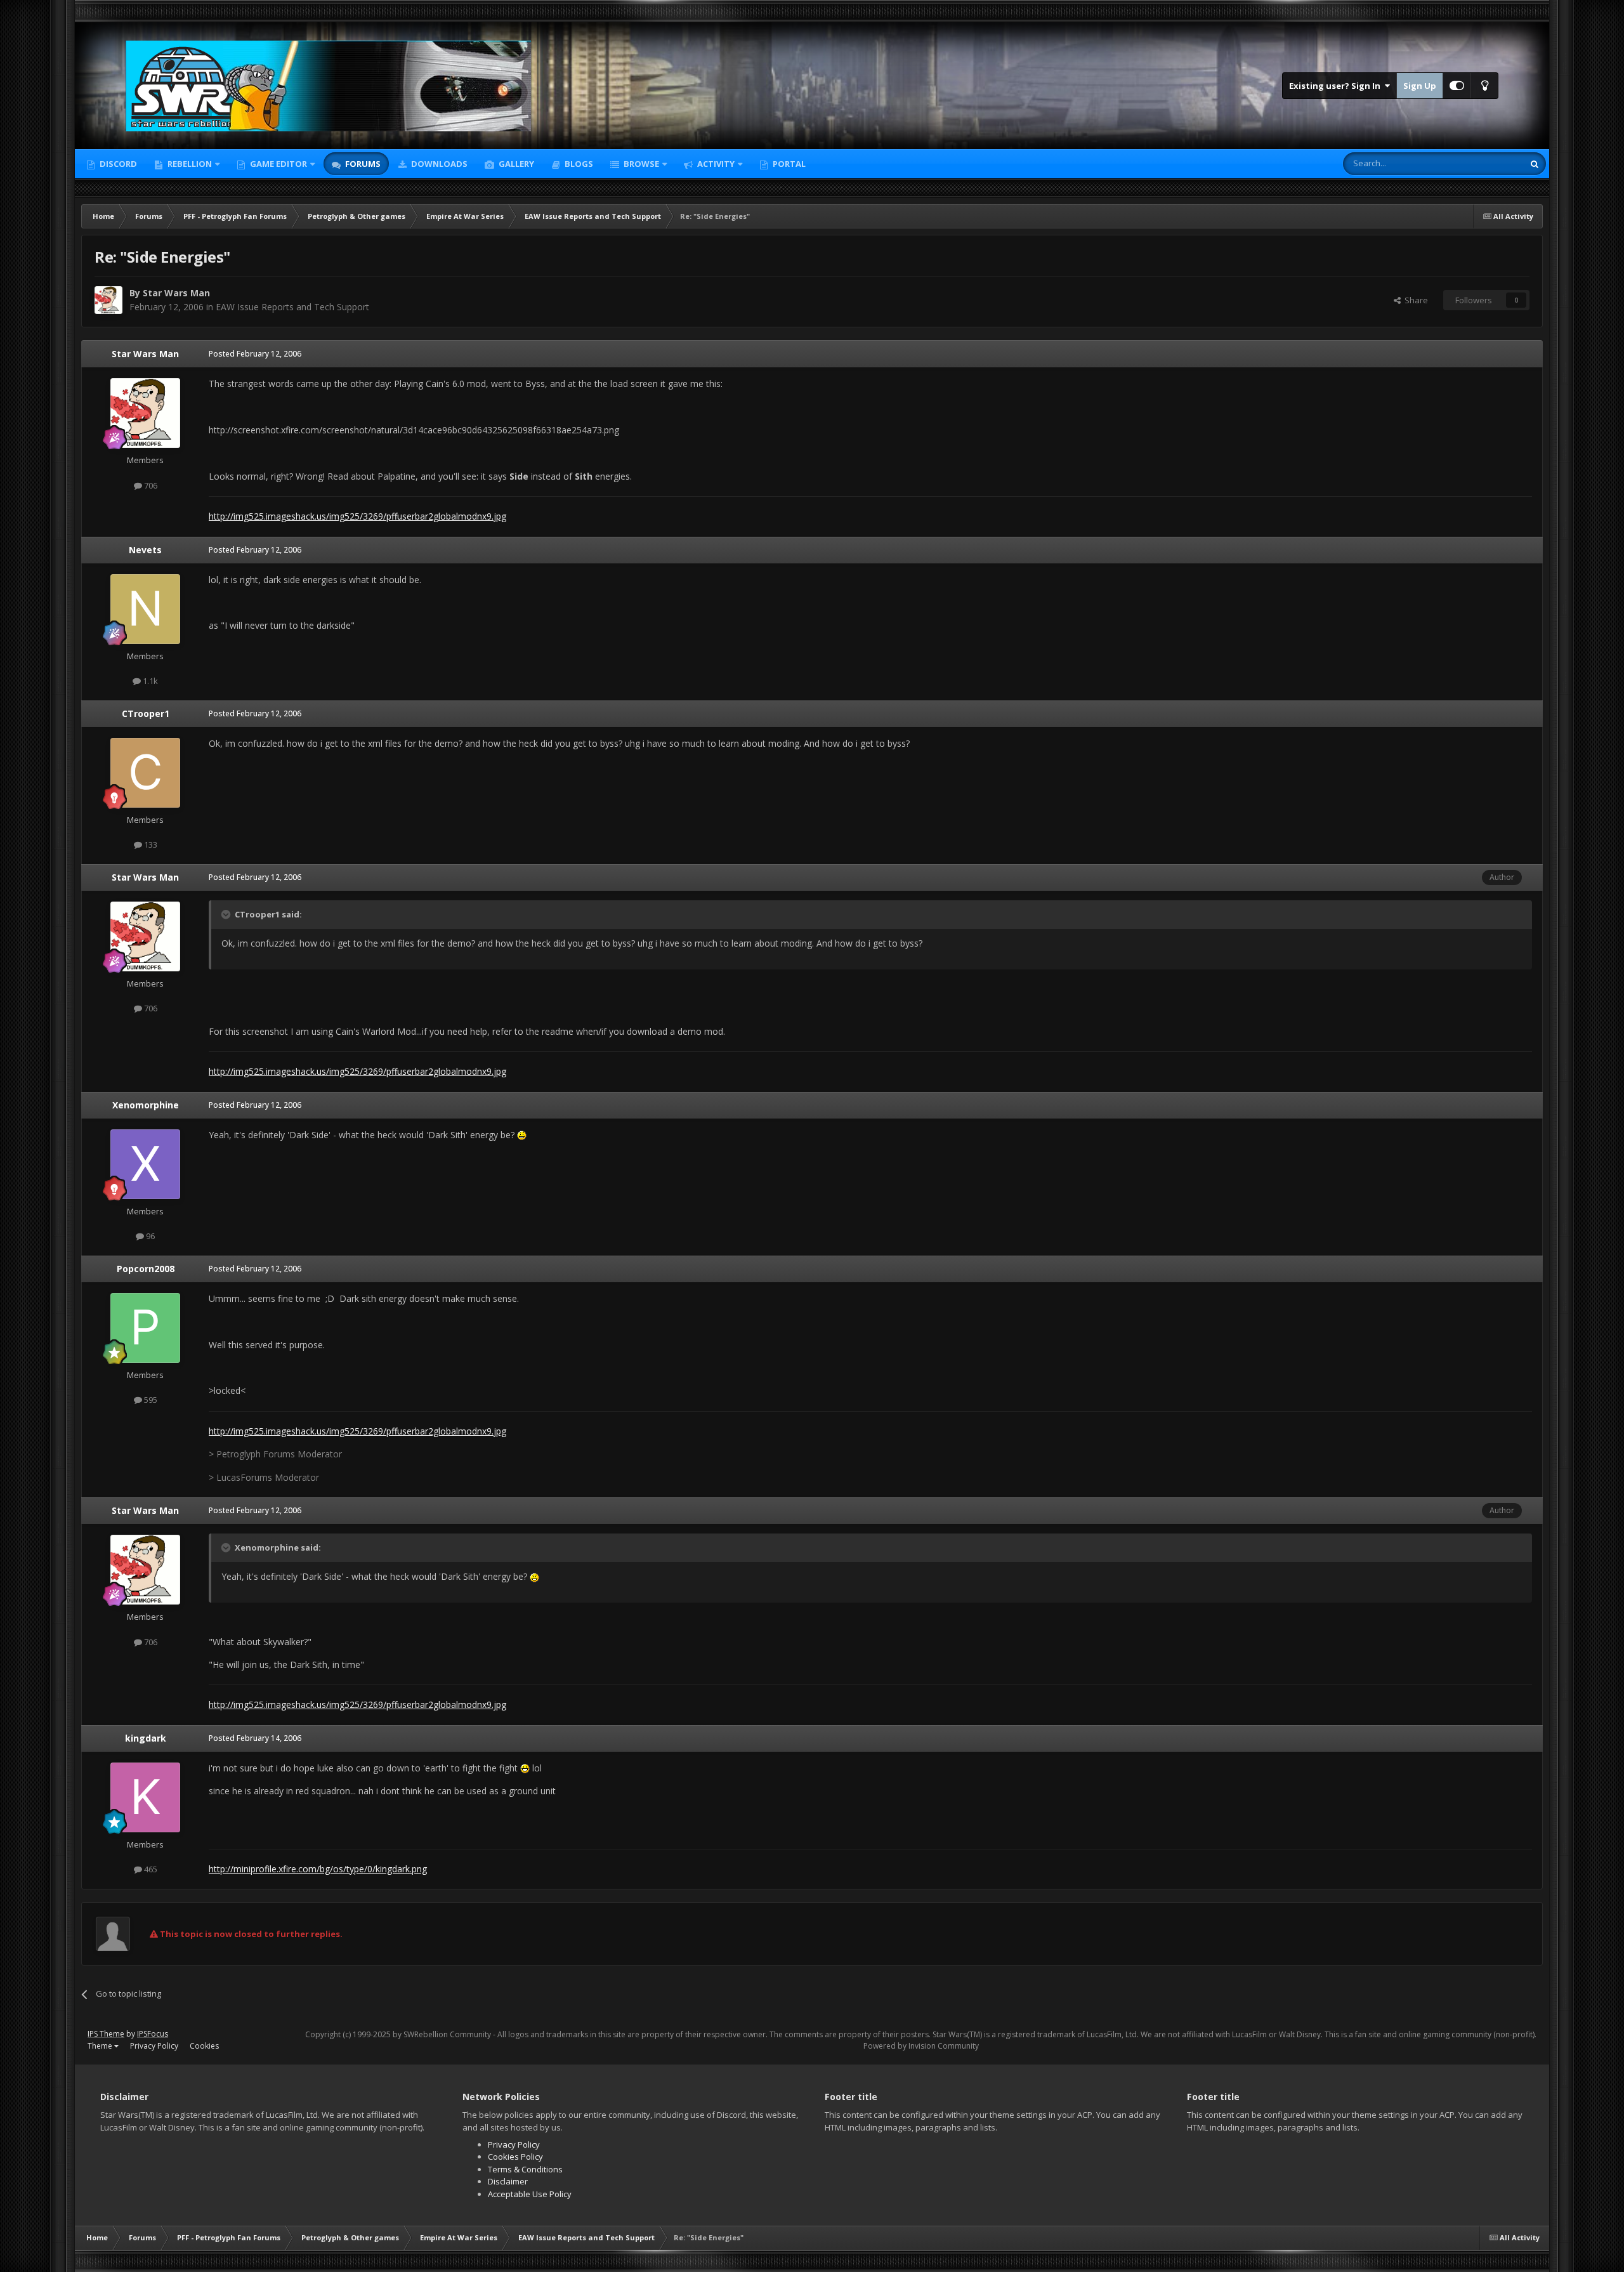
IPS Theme (106, 2034)
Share (1414, 300)
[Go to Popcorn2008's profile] (145, 1328)
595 (150, 1400)
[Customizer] (1457, 86)
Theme (101, 2046)
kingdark (146, 1738)
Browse (640, 164)
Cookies (204, 2046)
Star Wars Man (176, 293)
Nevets (145, 550)
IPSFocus (153, 2034)
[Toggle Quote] (227, 914)
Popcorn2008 (146, 1269)
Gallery (515, 164)
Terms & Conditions (525, 2169)
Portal (788, 164)
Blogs (578, 164)
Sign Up (1420, 86)
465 (150, 1869)
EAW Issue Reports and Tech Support (292, 307)
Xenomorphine (146, 1105)
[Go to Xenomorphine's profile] (145, 1164)
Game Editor (278, 164)
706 (150, 485)
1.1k (149, 681)
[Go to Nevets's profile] (145, 609)
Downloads (438, 164)
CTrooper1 (146, 713)
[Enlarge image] (522, 1135)
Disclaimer (508, 2181)
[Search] (1535, 164)
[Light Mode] (1484, 86)
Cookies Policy (515, 2157)
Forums (362, 164)
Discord (117, 164)
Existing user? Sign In (1337, 86)
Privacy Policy (154, 2046)
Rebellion (189, 164)
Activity (715, 164)
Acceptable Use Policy (530, 2194)
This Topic (1488, 163)
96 (149, 1236)
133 (150, 844)
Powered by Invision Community (921, 2046)
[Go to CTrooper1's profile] (145, 773)
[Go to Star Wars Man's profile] (108, 300)
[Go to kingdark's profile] (145, 1797)
